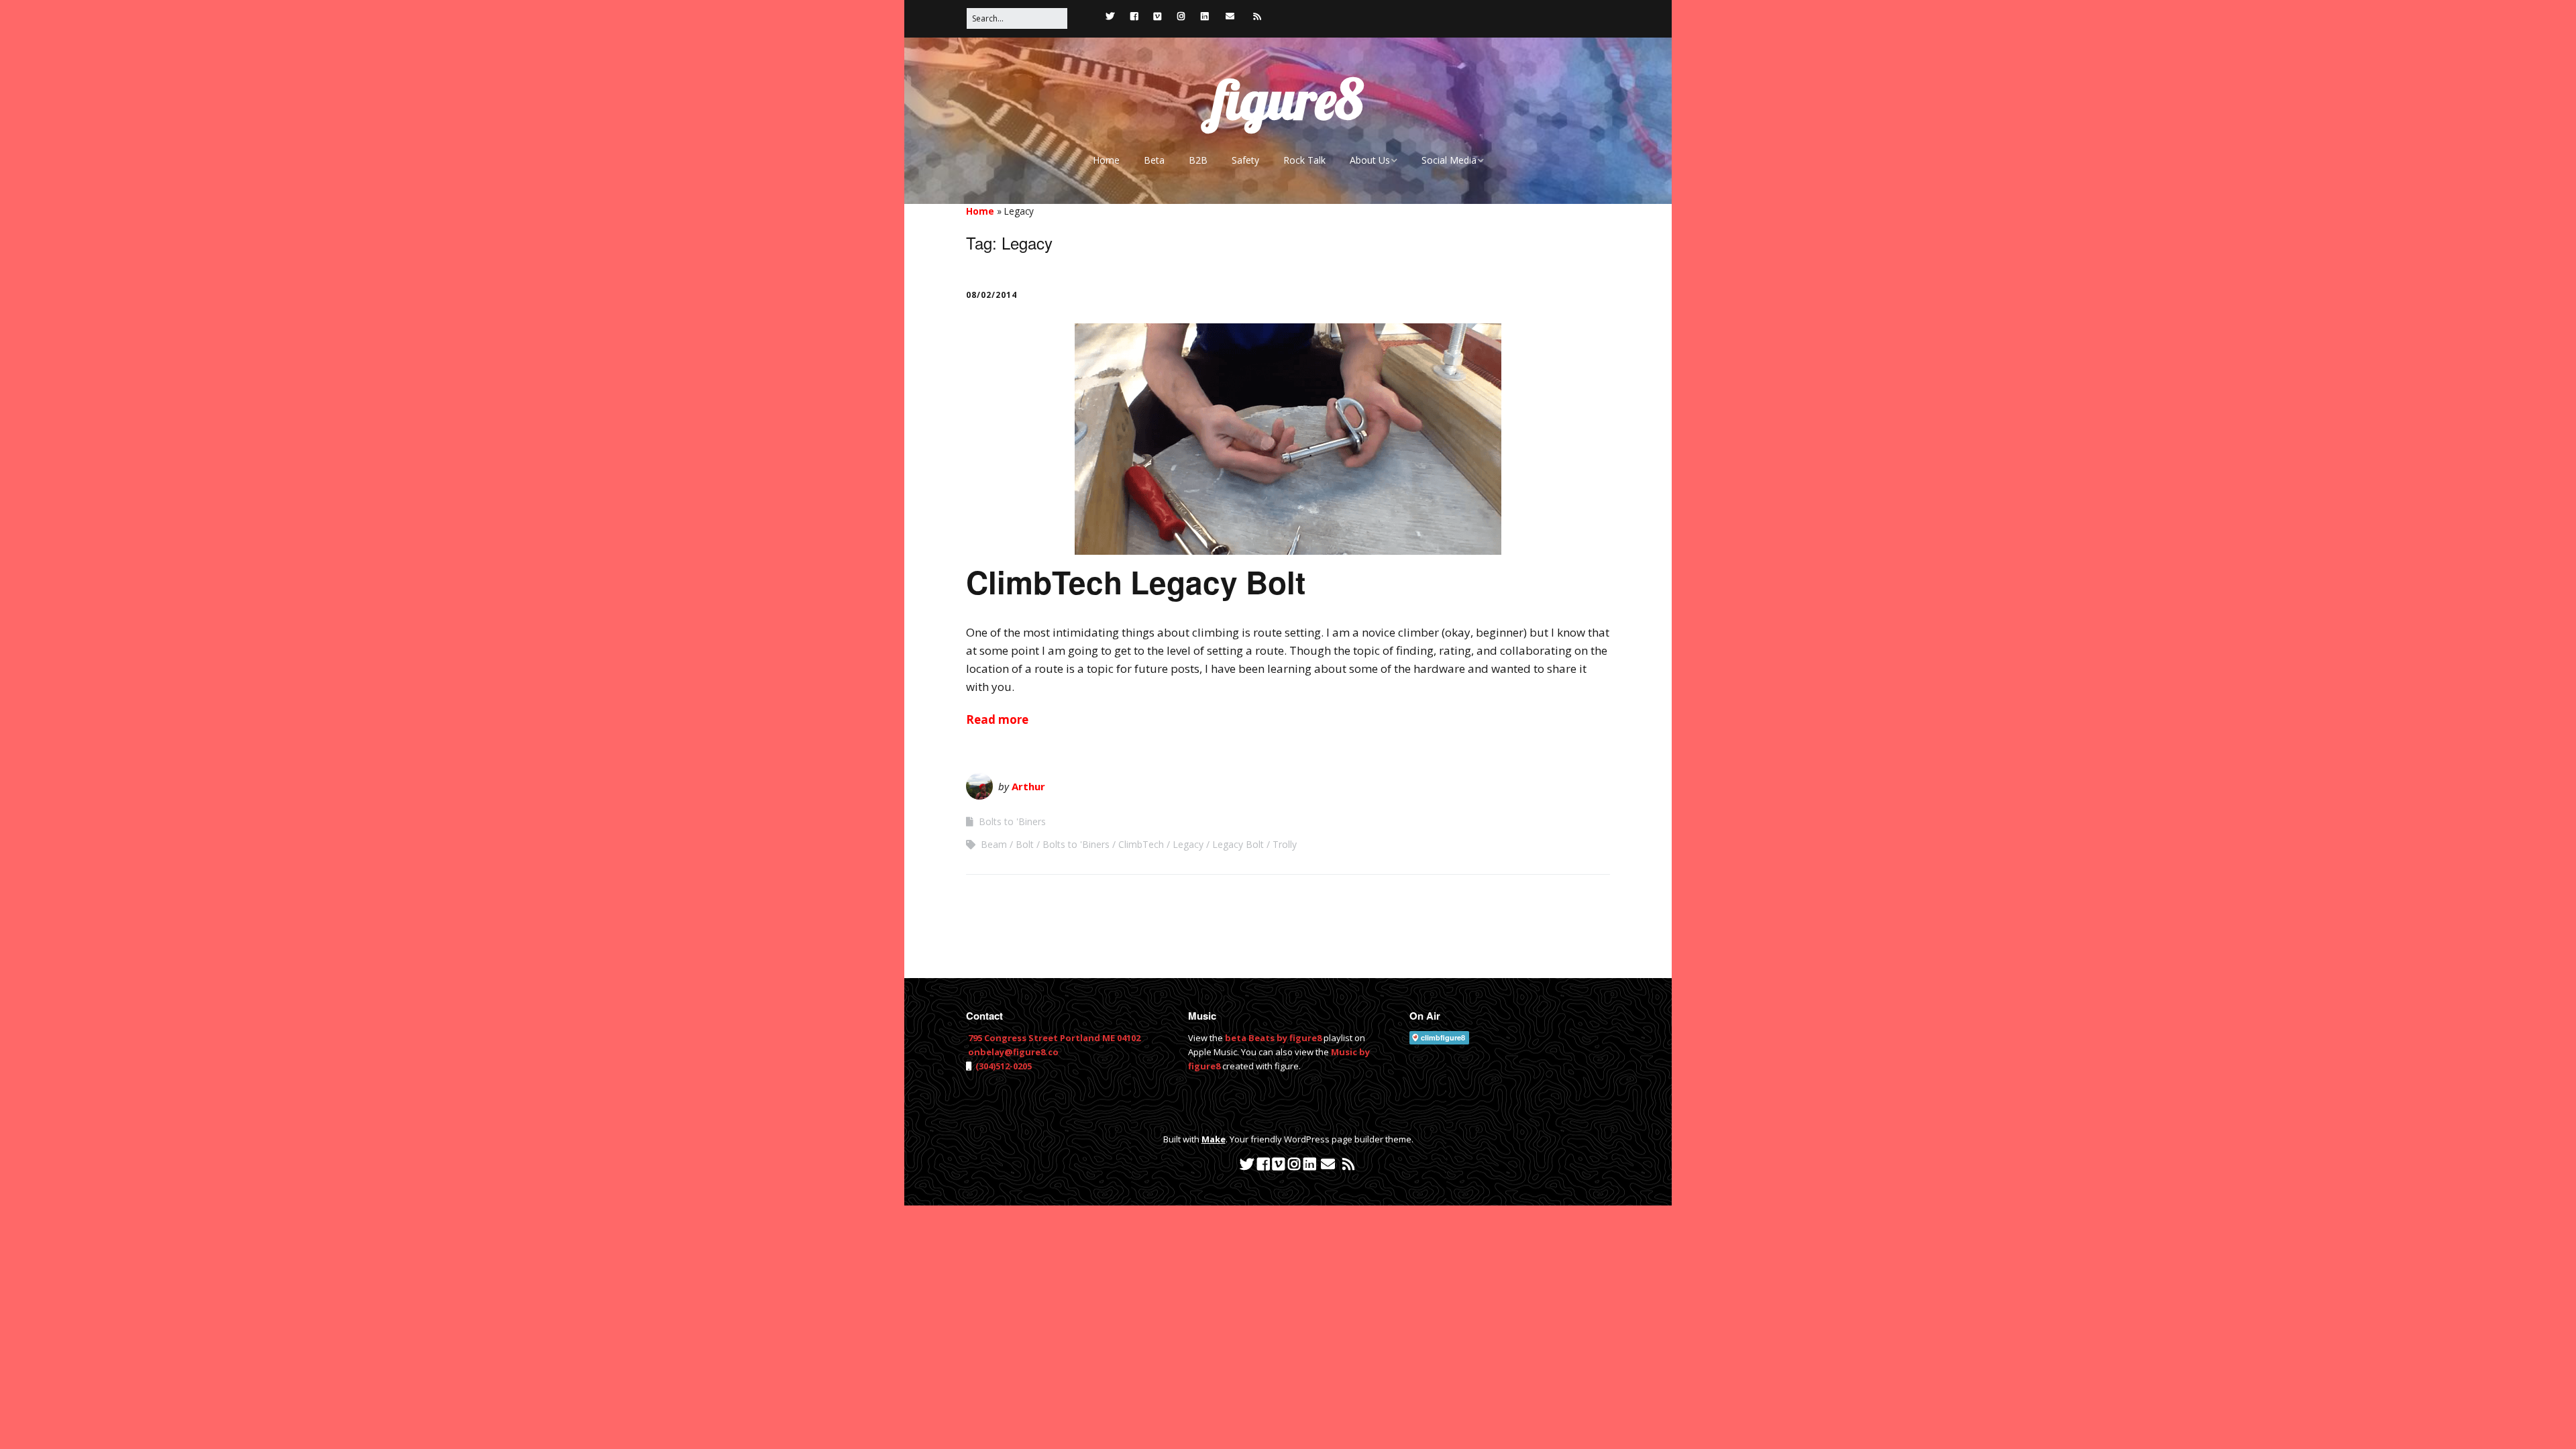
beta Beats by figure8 (1273, 1038)
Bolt (1025, 844)
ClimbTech (1141, 844)
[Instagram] (1181, 16)
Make (1214, 1139)
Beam (994, 844)
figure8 (1288, 99)
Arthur (1028, 786)
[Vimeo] (1158, 16)
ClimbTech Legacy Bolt (1136, 582)
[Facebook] (1134, 16)
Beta (1154, 160)
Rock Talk (1304, 160)
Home (1106, 160)
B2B (1198, 160)
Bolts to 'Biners (1012, 821)
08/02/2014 (991, 295)
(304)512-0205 (1003, 1066)
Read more (997, 719)
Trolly (1285, 844)
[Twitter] (1110, 16)
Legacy (1188, 844)
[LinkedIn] (1204, 16)
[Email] (1230, 16)
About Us (1370, 160)
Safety (1245, 160)
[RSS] (1257, 16)
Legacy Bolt (1238, 844)
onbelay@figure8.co (1013, 1052)
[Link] (1087, 16)
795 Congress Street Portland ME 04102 (1054, 1038)
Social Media (1449, 160)
